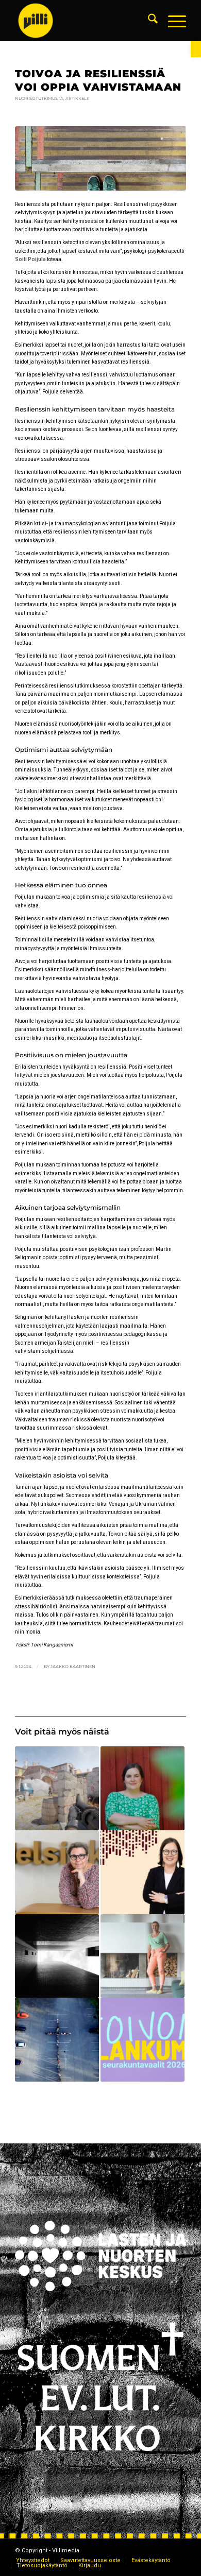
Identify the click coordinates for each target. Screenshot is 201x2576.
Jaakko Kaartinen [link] (73, 1667)
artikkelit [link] (78, 98)
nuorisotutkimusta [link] (39, 98)
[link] (196, 49)
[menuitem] (148, 21)
